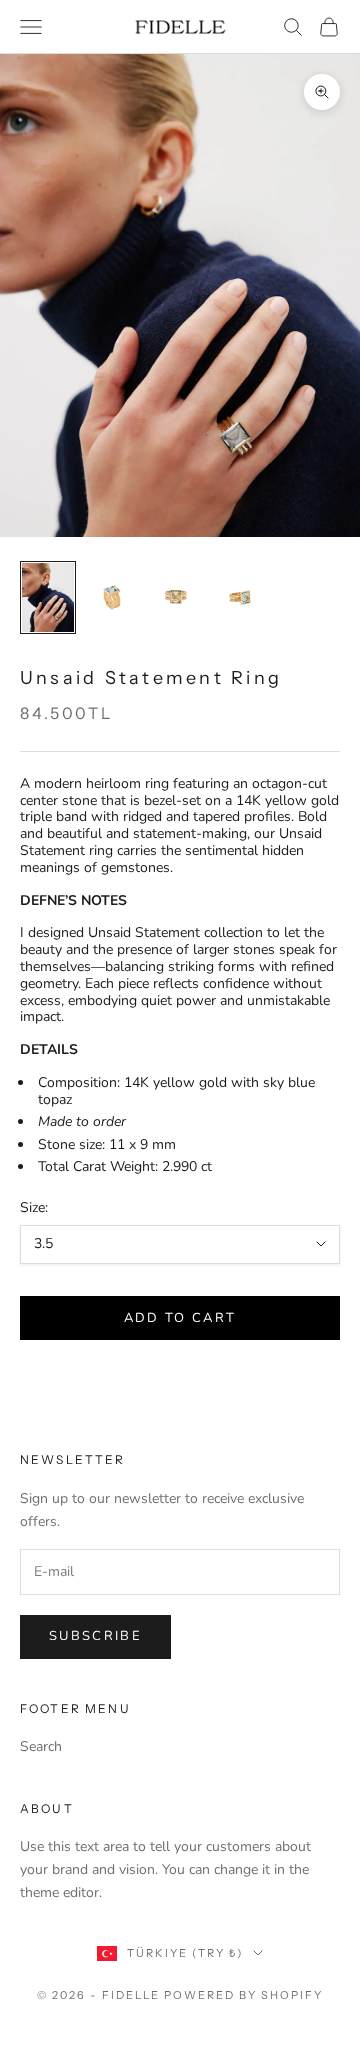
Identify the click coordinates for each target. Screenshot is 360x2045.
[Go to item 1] (48, 598)
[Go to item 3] (176, 598)
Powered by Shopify (243, 1995)
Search (41, 1746)
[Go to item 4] (240, 598)
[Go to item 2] (112, 598)
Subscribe (95, 1636)
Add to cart (180, 1318)
